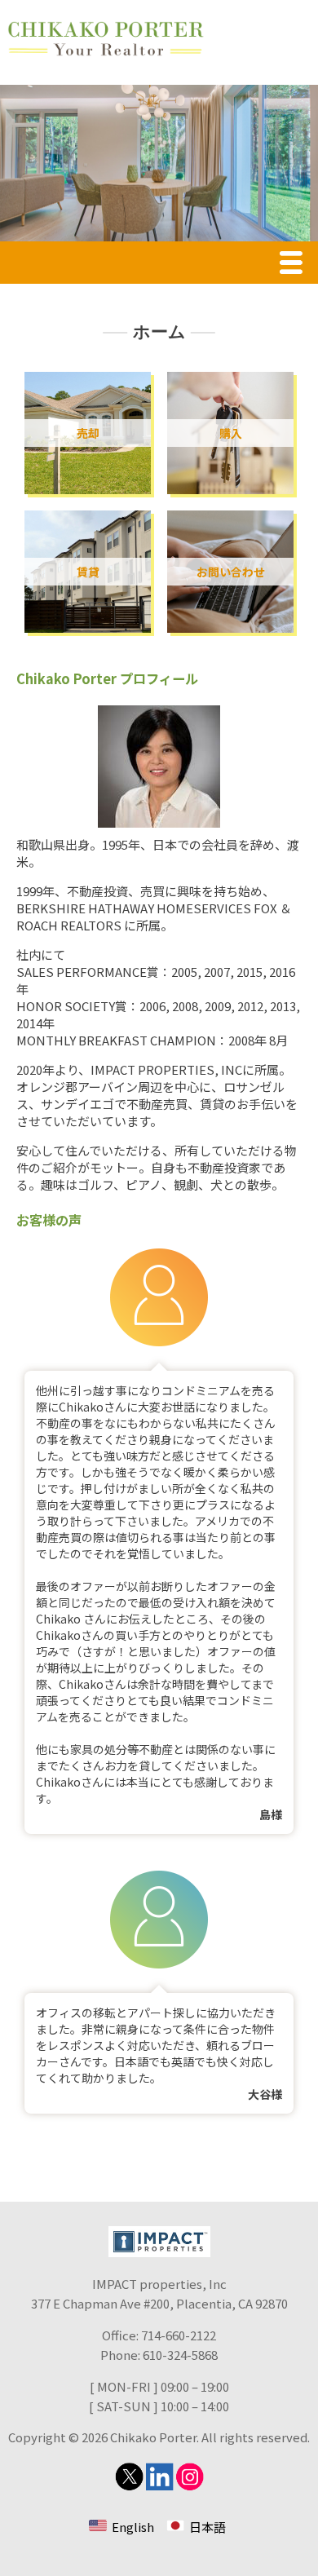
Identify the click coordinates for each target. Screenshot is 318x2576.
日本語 (208, 2527)
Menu (295, 265)
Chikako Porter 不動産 (106, 39)
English (133, 2527)
